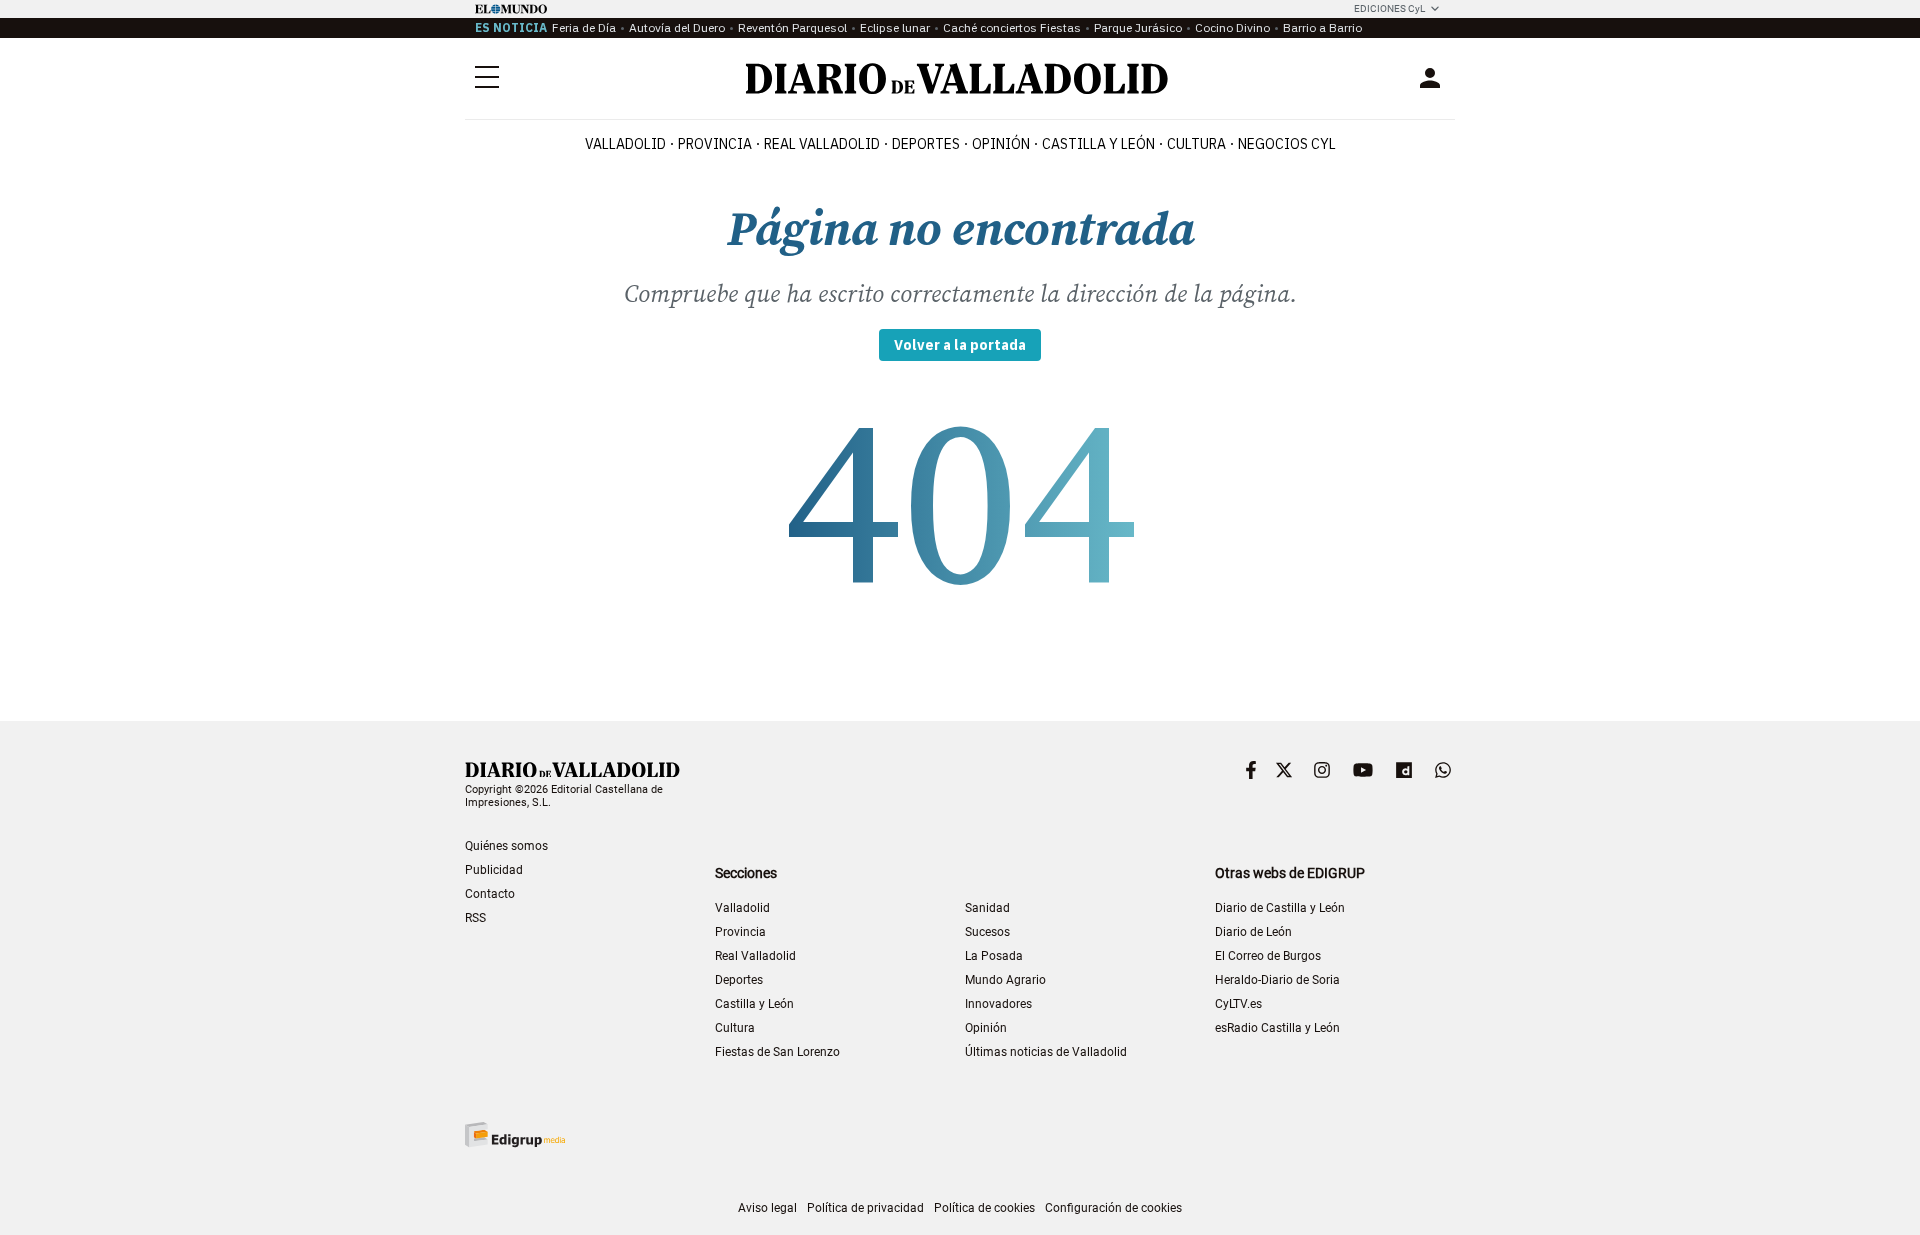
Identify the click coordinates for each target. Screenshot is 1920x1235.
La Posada (994, 956)
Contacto (490, 894)
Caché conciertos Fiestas (1012, 27)
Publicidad (494, 870)
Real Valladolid (822, 144)
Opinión (1001, 144)
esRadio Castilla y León (1277, 1028)
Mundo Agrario (1005, 980)
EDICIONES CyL (1389, 8)
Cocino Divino (1232, 27)
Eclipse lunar (895, 27)
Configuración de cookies (1113, 1208)
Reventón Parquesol (792, 27)
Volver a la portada (960, 345)
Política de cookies (984, 1208)
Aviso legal (767, 1208)
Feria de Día (584, 27)
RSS (475, 918)
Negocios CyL (1287, 144)
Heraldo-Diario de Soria (1277, 980)
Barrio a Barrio (1322, 27)
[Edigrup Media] (515, 1134)
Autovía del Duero (677, 27)
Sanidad (987, 908)
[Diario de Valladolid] (957, 78)
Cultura (1196, 144)
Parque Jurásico (1138, 27)
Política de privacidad (865, 1208)
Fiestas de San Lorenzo (777, 1052)
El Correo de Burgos (1268, 956)
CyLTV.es (1238, 1004)
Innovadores (998, 1004)
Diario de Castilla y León (1280, 908)
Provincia (715, 144)
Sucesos (987, 932)
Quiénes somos (506, 846)
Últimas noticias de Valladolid (1046, 1052)
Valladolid (625, 144)
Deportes (926, 144)
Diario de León (1253, 932)
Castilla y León (1098, 144)
